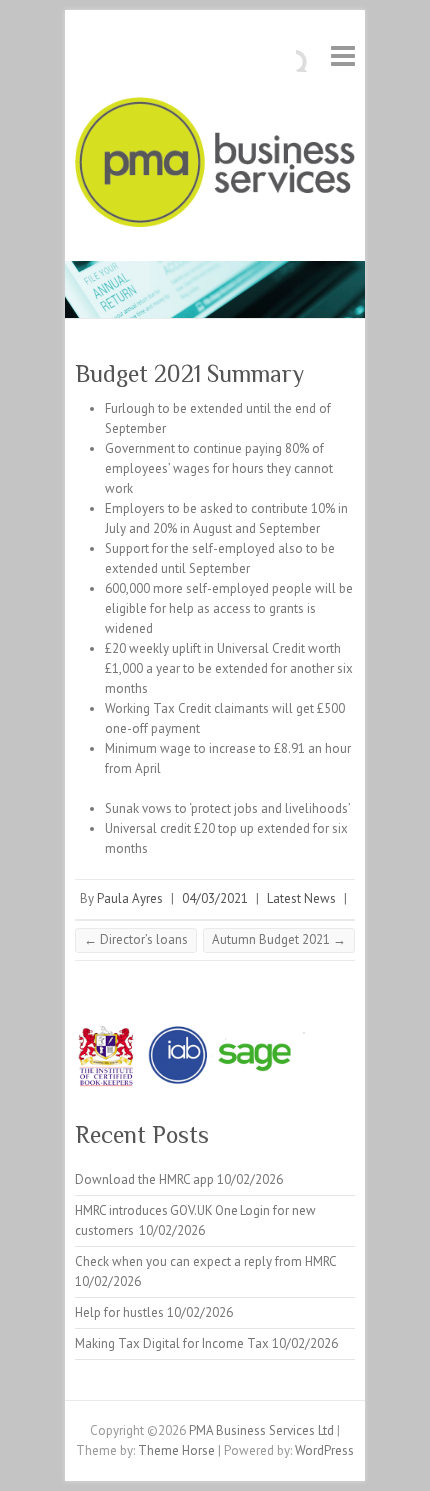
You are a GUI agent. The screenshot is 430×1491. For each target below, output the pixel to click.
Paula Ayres (130, 898)
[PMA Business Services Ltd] (215, 166)
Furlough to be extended (175, 408)
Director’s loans (136, 939)
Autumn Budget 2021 (279, 939)
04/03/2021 (215, 898)
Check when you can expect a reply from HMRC (205, 1261)
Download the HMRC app (144, 1179)
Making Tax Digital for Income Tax (172, 1343)
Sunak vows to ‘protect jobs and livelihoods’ (228, 808)
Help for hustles (119, 1312)
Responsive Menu (343, 55)
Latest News (301, 898)
